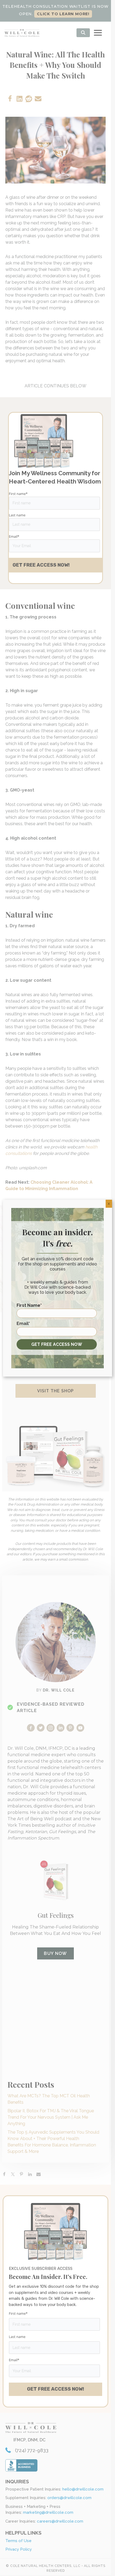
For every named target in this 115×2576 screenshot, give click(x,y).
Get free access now (57, 1344)
